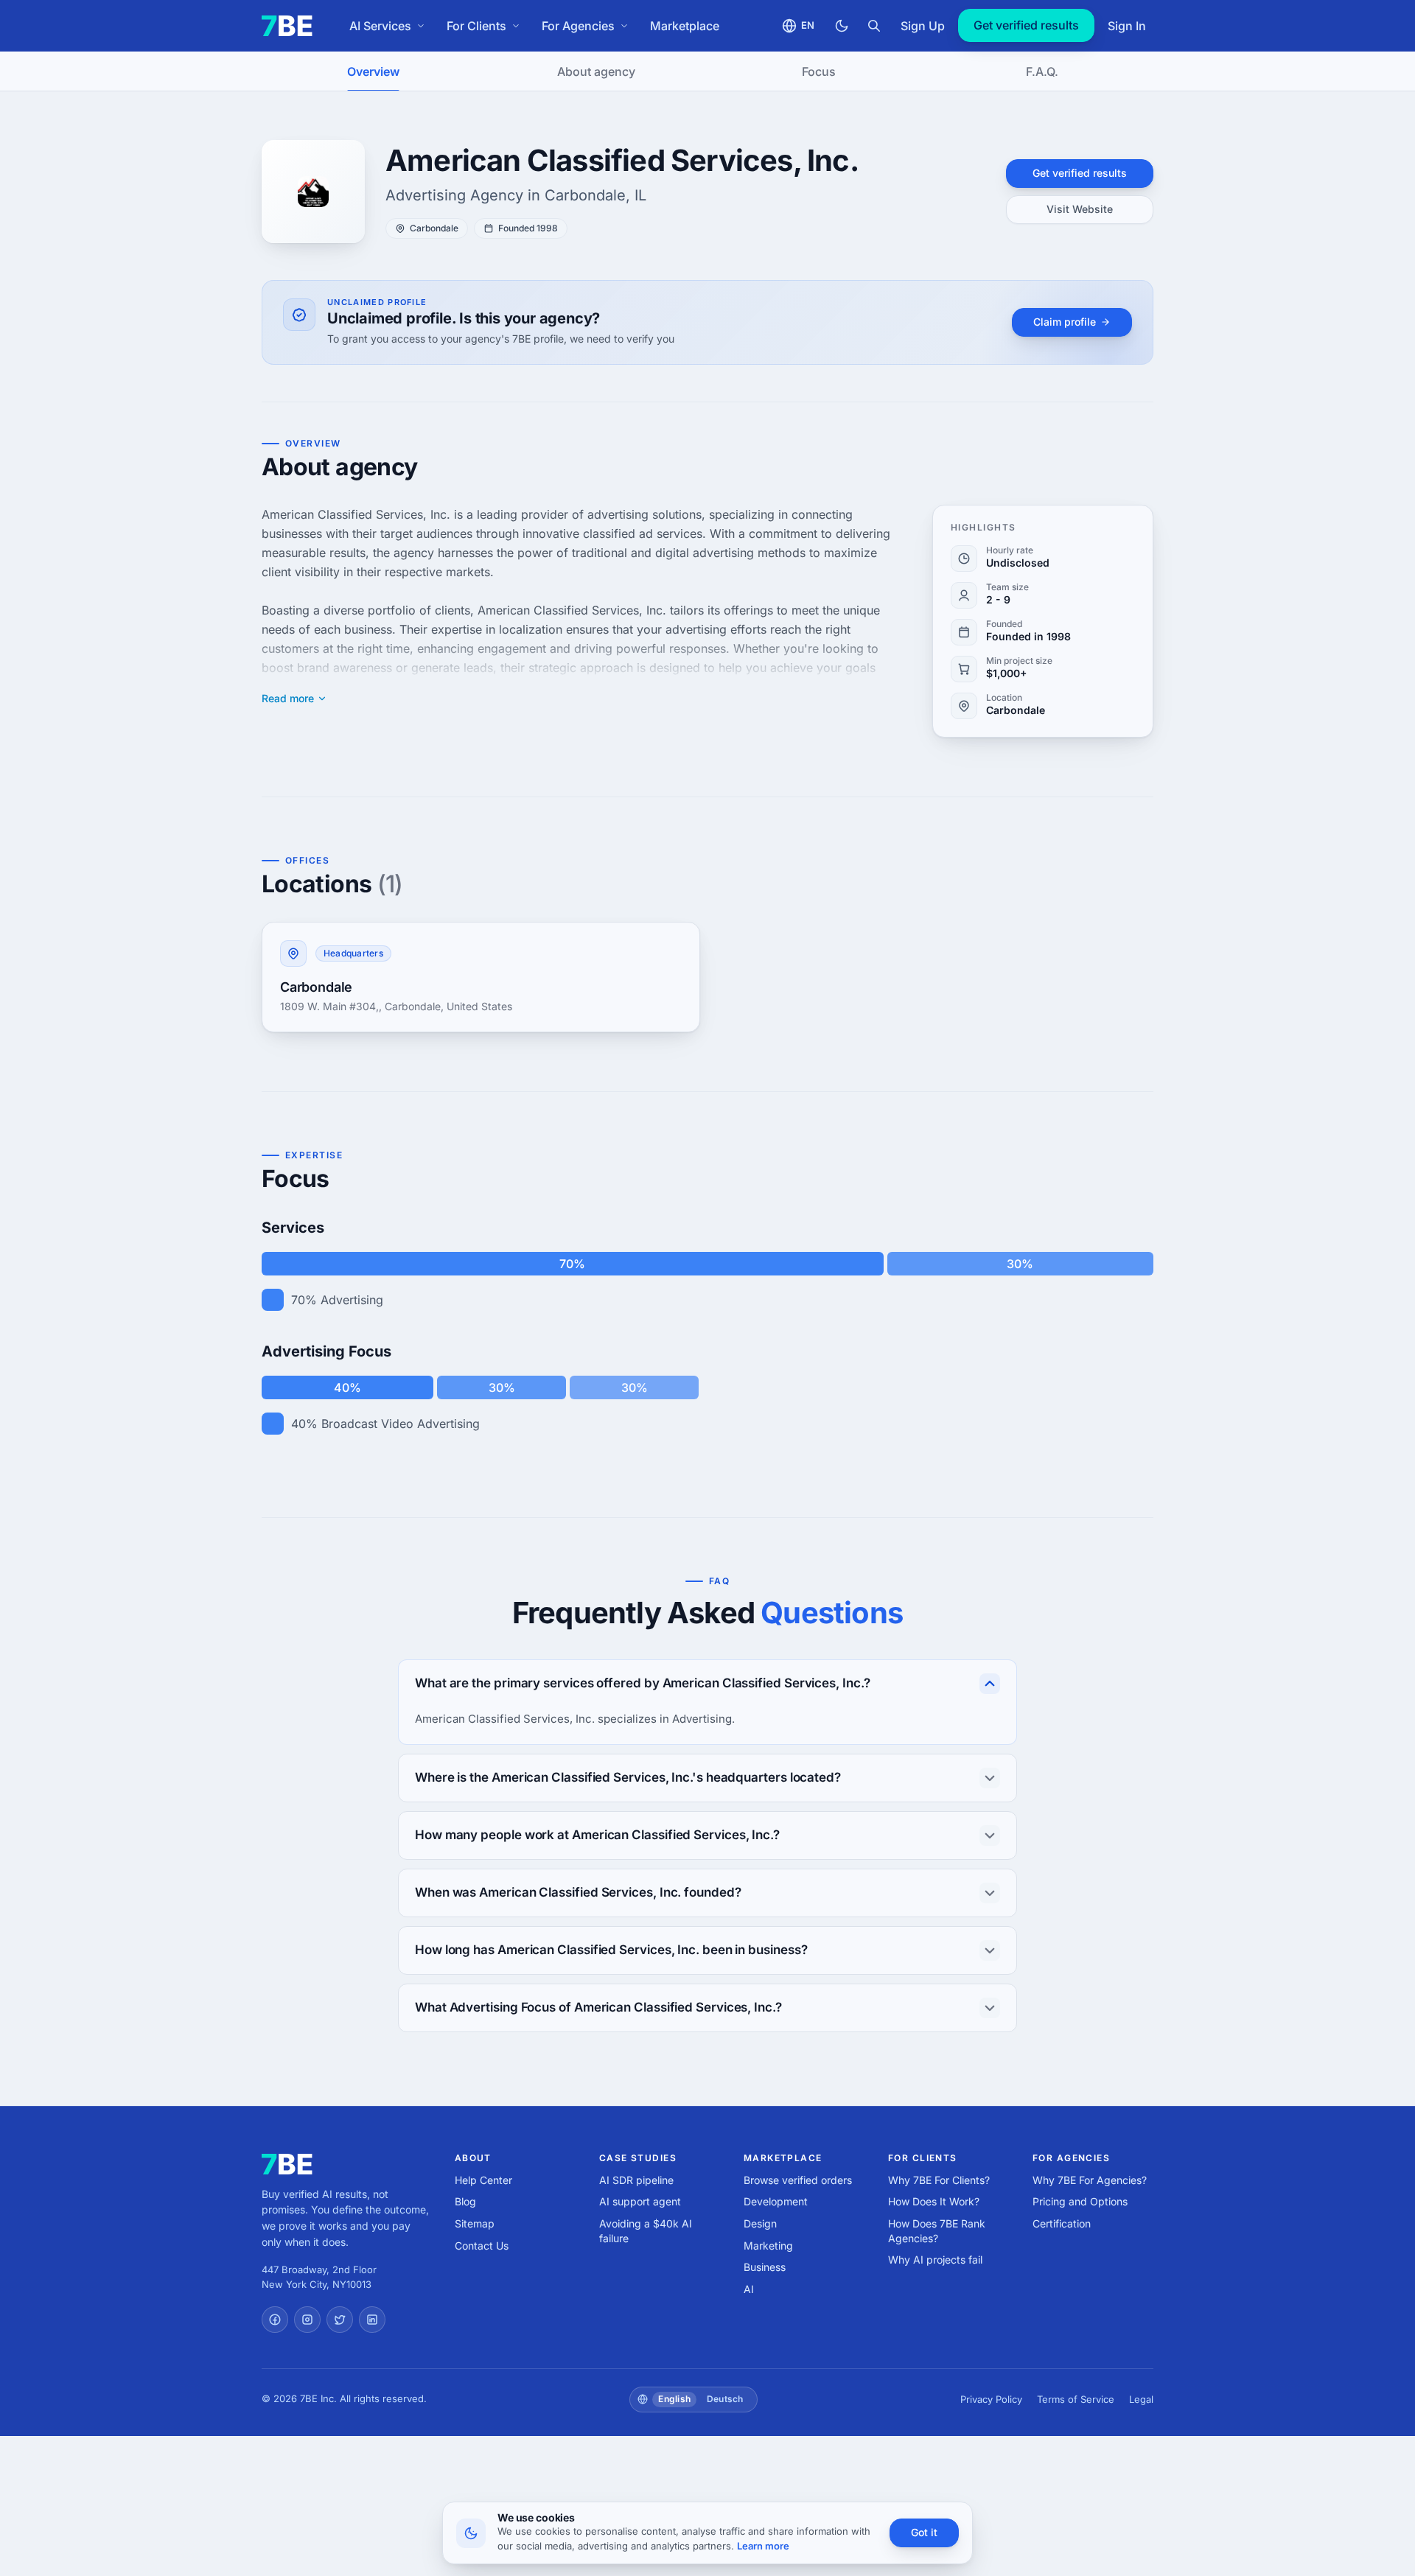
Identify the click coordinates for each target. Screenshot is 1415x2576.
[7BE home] (287, 2164)
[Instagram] (307, 2320)
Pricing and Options (1080, 2201)
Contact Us (482, 2246)
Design (760, 2223)
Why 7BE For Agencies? (1090, 2180)
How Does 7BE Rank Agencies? (937, 2231)
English (674, 2399)
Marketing (768, 2246)
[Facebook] (275, 2320)
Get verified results (1026, 25)
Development (776, 2201)
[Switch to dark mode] (842, 26)
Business (765, 2267)
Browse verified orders (798, 2180)
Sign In (1127, 26)
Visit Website (1080, 209)
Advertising (352, 1300)
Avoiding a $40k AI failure (646, 2231)
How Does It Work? (934, 2201)
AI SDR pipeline (636, 2180)
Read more (288, 699)
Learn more (763, 2546)
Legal (1141, 2399)
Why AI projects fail (935, 2260)
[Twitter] (340, 2320)
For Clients (476, 26)
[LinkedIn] (372, 2320)
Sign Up (923, 26)
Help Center (483, 2180)
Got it (924, 2532)
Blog (465, 2201)
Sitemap (475, 2223)
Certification (1062, 2223)
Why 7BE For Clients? (939, 2180)
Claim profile (1065, 322)
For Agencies (578, 26)
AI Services (380, 26)
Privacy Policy (991, 2399)
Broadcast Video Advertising (401, 1424)
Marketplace (685, 26)
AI (749, 2289)
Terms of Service (1076, 2399)
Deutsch (725, 2399)
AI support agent (640, 2201)
